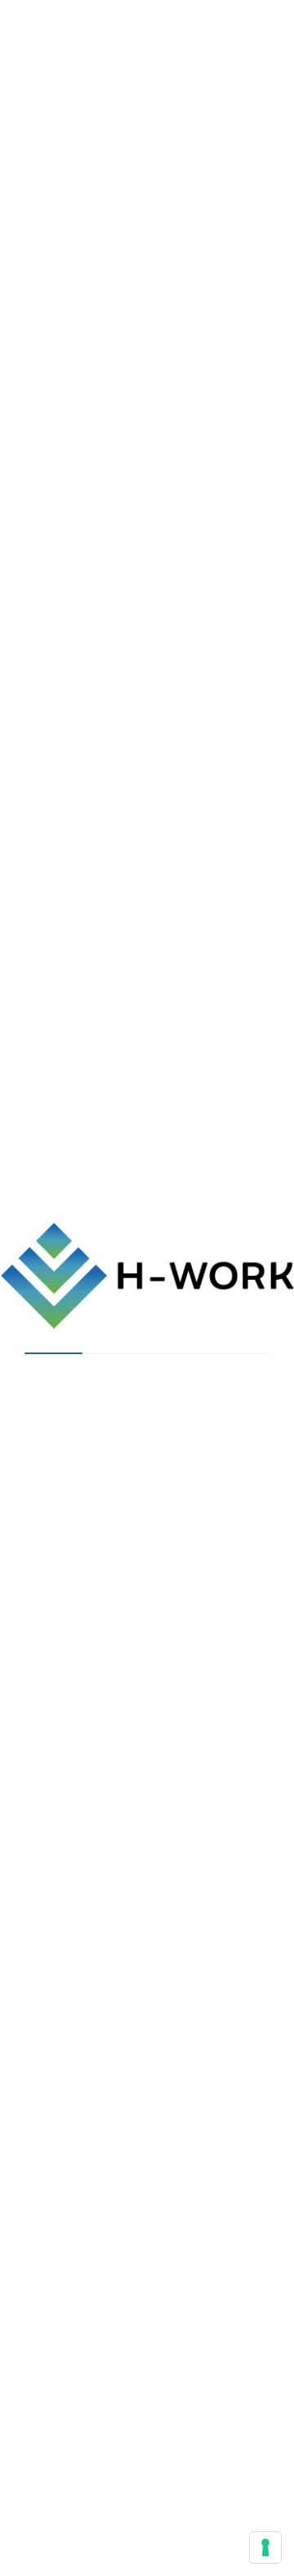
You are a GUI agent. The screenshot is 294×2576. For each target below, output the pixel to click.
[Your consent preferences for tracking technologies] (265, 2547)
